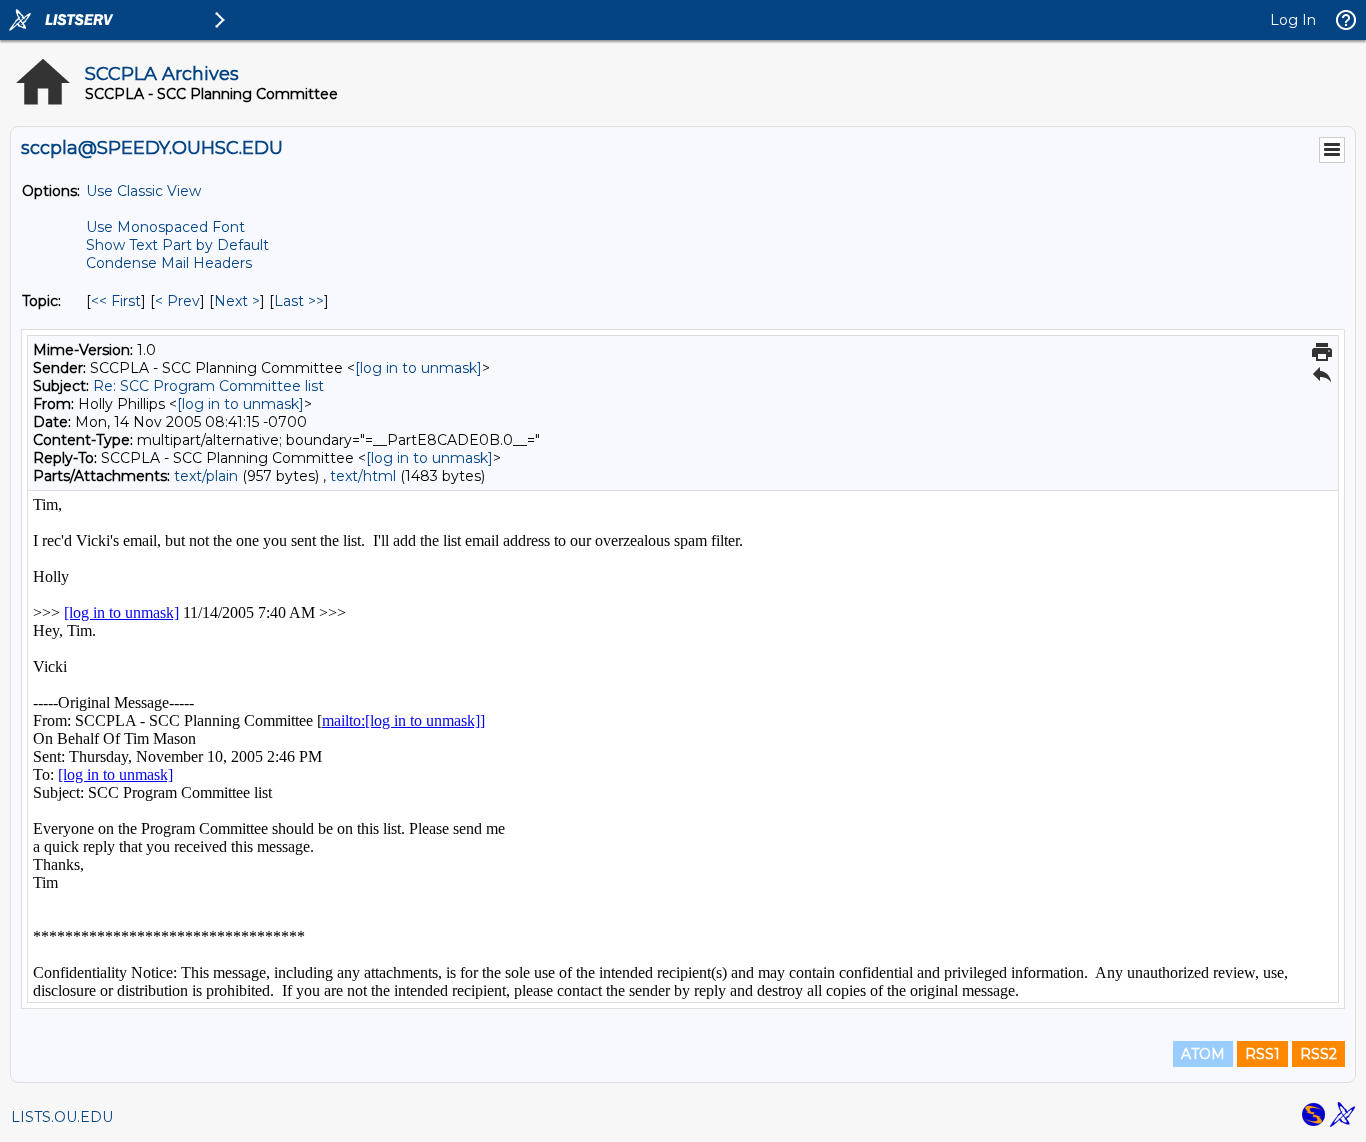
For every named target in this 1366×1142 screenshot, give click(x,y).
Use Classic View (143, 191)
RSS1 (1262, 1054)
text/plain (206, 476)
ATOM (1203, 1054)
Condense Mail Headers (169, 263)
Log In (1293, 20)
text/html (363, 476)
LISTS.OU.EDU (62, 1117)
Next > (237, 301)
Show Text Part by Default (177, 245)
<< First (116, 301)
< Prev (177, 301)
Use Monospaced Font (165, 227)
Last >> (299, 301)
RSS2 (1318, 1054)
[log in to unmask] (418, 368)
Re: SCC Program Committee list (208, 386)
